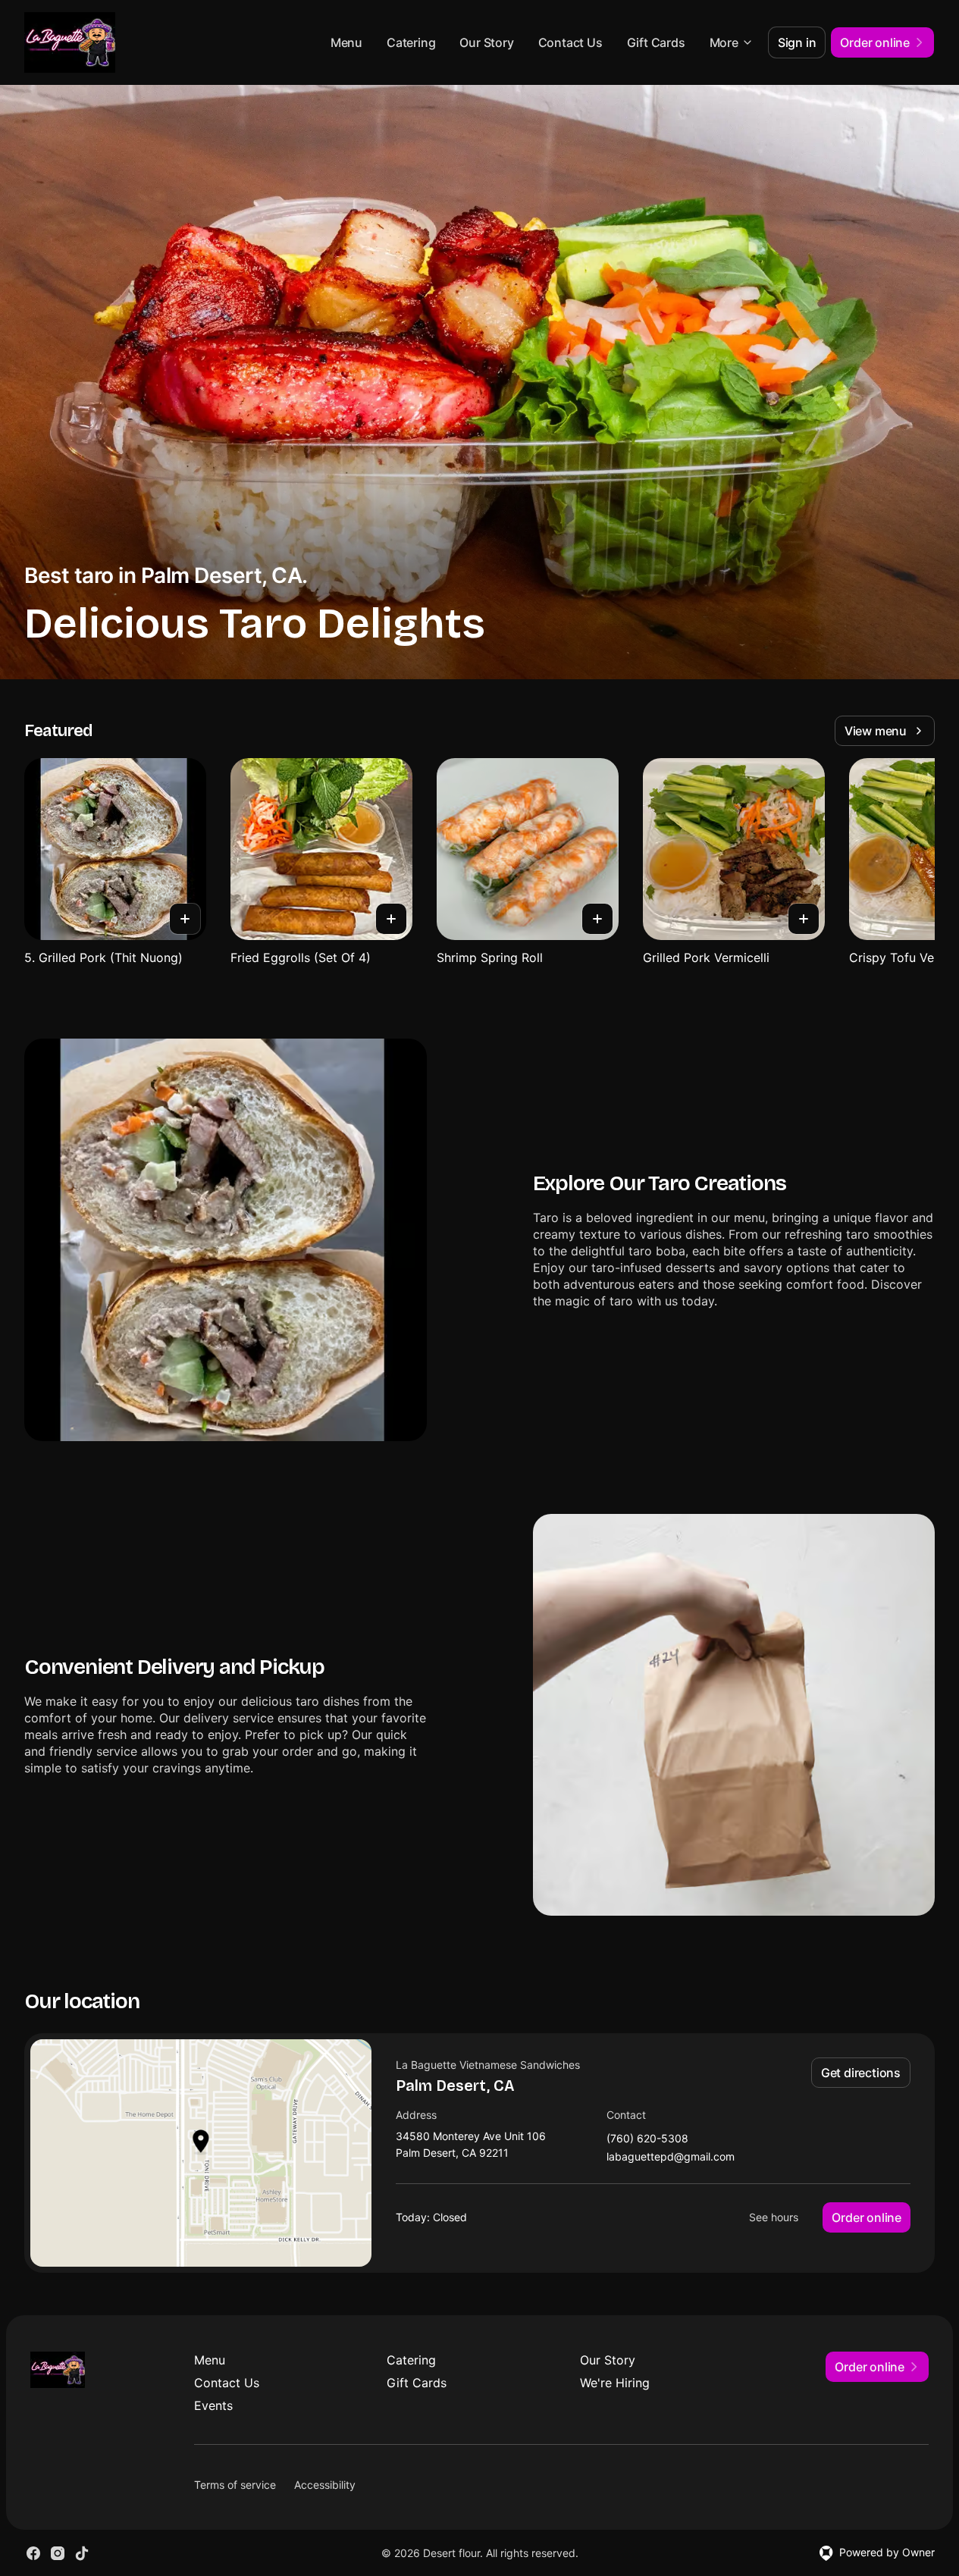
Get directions (861, 2073)
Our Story (486, 42)
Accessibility (325, 2485)
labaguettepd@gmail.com (671, 2157)
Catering (411, 42)
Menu (346, 42)
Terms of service (235, 2485)
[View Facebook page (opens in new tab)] (33, 2553)
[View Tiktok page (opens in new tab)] (82, 2553)
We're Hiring (615, 2383)
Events (213, 2405)
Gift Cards (656, 42)
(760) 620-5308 (647, 2139)
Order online (867, 2217)
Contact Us (570, 42)
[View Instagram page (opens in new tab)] (58, 2553)
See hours (774, 2217)
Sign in (797, 42)
